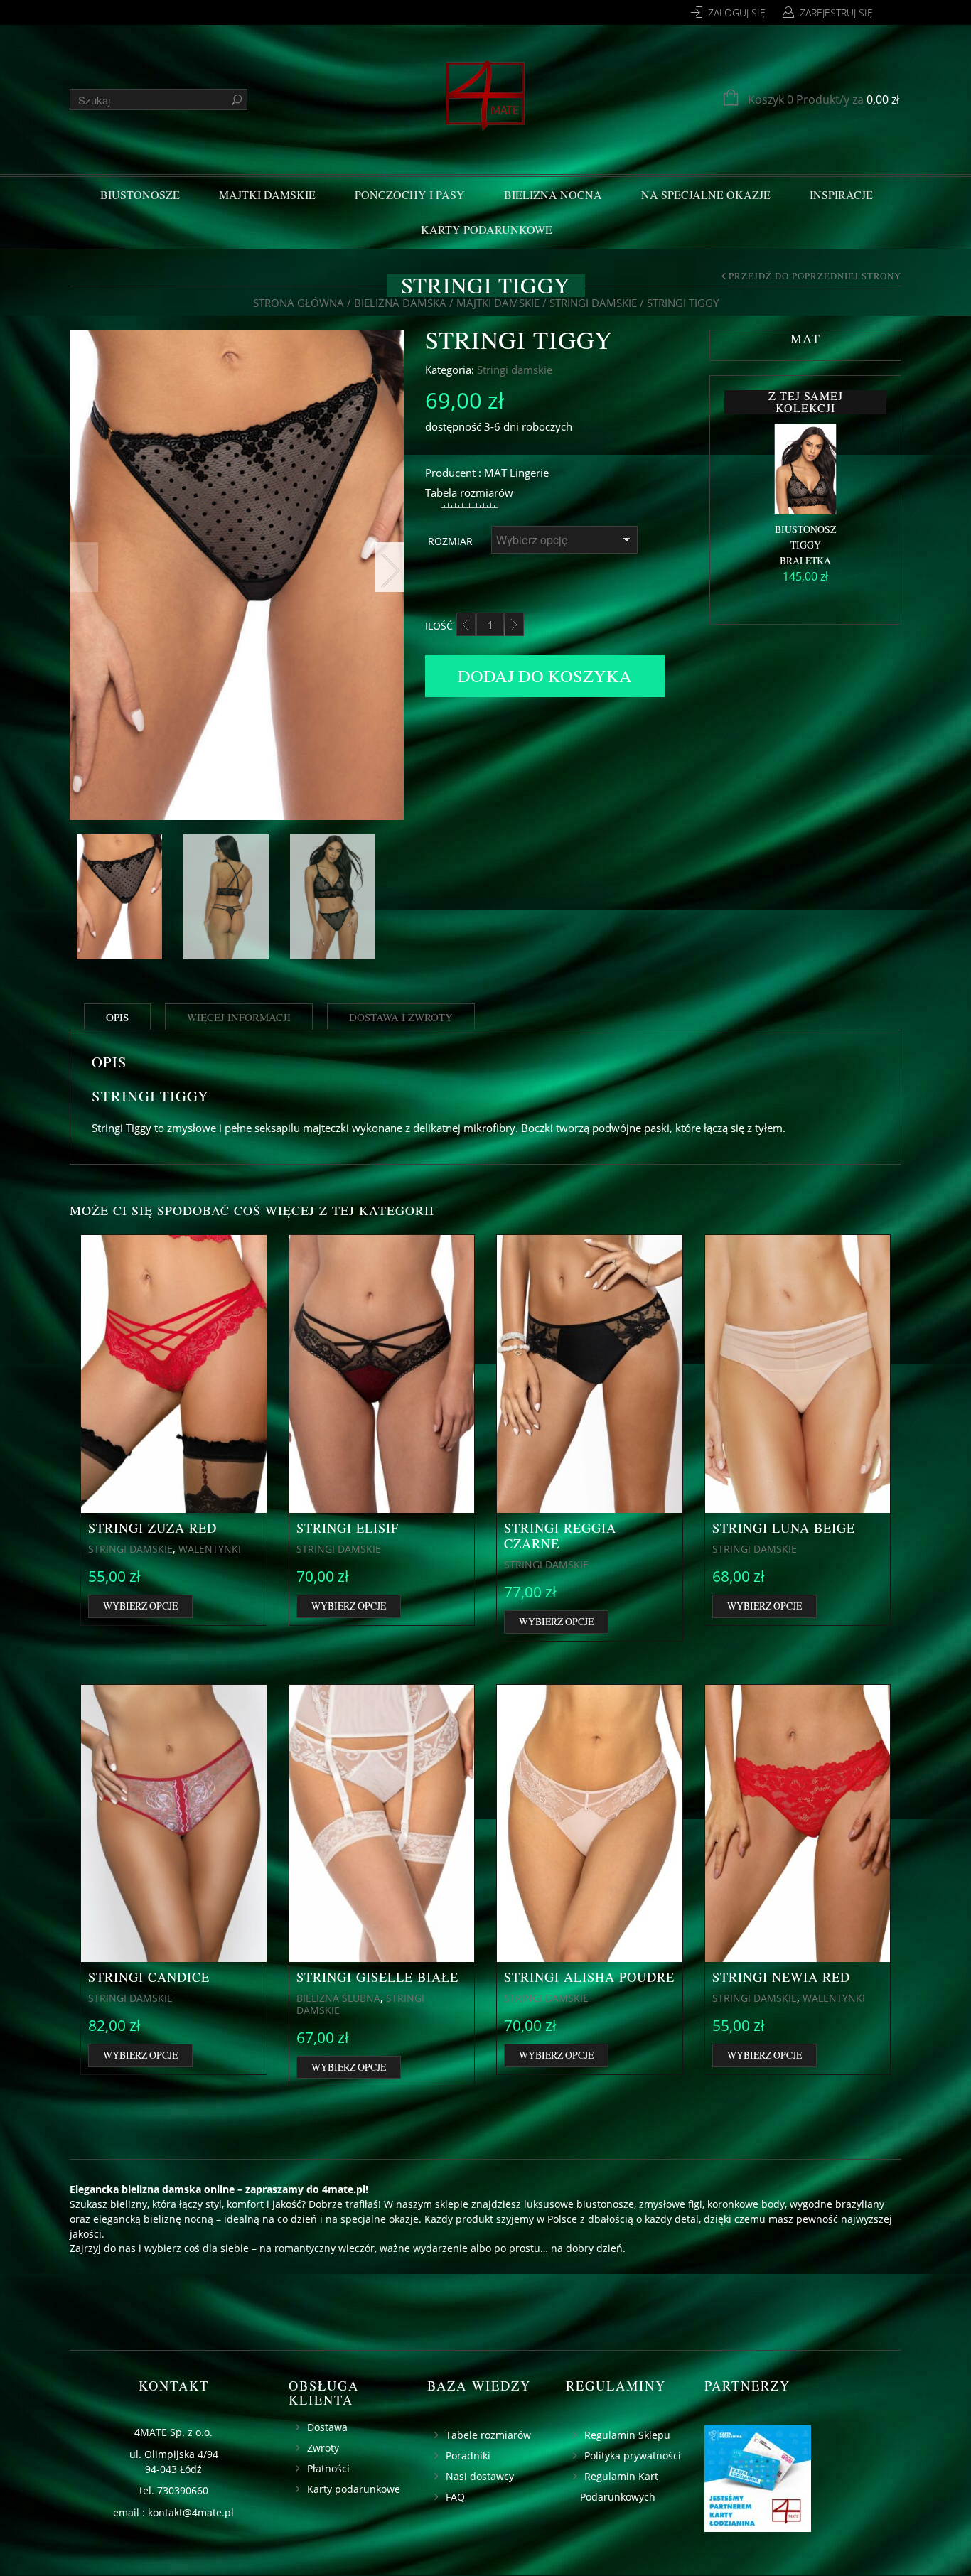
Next (390, 567)
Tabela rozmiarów (469, 492)
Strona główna (299, 303)
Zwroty (323, 2448)
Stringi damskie (593, 303)
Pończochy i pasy (410, 194)
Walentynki (210, 1549)
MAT (495, 473)
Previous (84, 567)
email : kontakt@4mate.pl (173, 2512)
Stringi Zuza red (152, 1528)
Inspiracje (841, 194)
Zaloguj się (737, 12)
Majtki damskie (267, 194)
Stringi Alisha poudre (589, 1977)
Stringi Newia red (781, 1977)
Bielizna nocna (553, 194)
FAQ (455, 2497)
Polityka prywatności (633, 2456)
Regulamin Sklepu (627, 2435)
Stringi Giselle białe (377, 1977)
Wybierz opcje (140, 1606)
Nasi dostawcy (480, 2476)
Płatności (328, 2468)
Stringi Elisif (348, 1528)
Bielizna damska (400, 303)
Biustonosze (140, 194)
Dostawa (327, 2427)
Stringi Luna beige (784, 1528)
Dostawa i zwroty (401, 1017)
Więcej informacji (239, 1017)
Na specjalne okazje (706, 194)
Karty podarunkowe (487, 229)
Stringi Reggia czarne (560, 1536)
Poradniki (468, 2456)
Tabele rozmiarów (488, 2435)
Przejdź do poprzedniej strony (815, 276)
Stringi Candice (149, 1977)
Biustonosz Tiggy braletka (805, 545)
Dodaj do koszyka (545, 675)
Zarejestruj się (836, 12)
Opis (117, 1017)
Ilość (439, 626)
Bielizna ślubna (338, 1998)
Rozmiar (450, 541)
